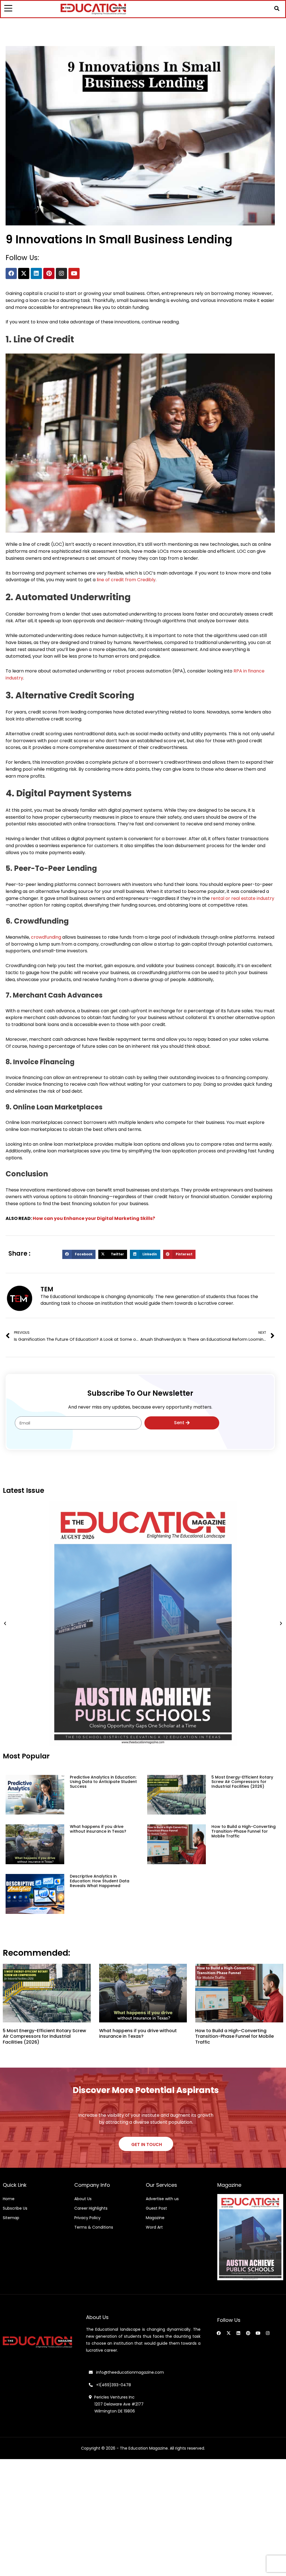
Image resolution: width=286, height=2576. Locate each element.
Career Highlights (91, 2208)
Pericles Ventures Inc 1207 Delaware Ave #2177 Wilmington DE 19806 (116, 2404)
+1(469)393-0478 (113, 2385)
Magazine (155, 2218)
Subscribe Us (15, 2208)
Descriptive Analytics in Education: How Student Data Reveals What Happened (100, 1881)
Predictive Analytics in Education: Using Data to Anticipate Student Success (103, 1782)
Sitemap (11, 2218)
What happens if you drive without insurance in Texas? (98, 1829)
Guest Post (156, 2208)
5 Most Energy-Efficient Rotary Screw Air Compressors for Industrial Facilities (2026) (242, 1782)
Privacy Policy (87, 2218)
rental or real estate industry (243, 898)
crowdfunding (46, 937)
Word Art (154, 2227)
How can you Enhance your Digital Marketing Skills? (94, 1218)
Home (9, 2199)
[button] (277, 8)
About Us (83, 2199)
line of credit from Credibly (126, 580)
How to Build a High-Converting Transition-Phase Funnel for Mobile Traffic (244, 1831)
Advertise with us (162, 2199)
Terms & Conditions (94, 2227)
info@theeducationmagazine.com (128, 2372)
